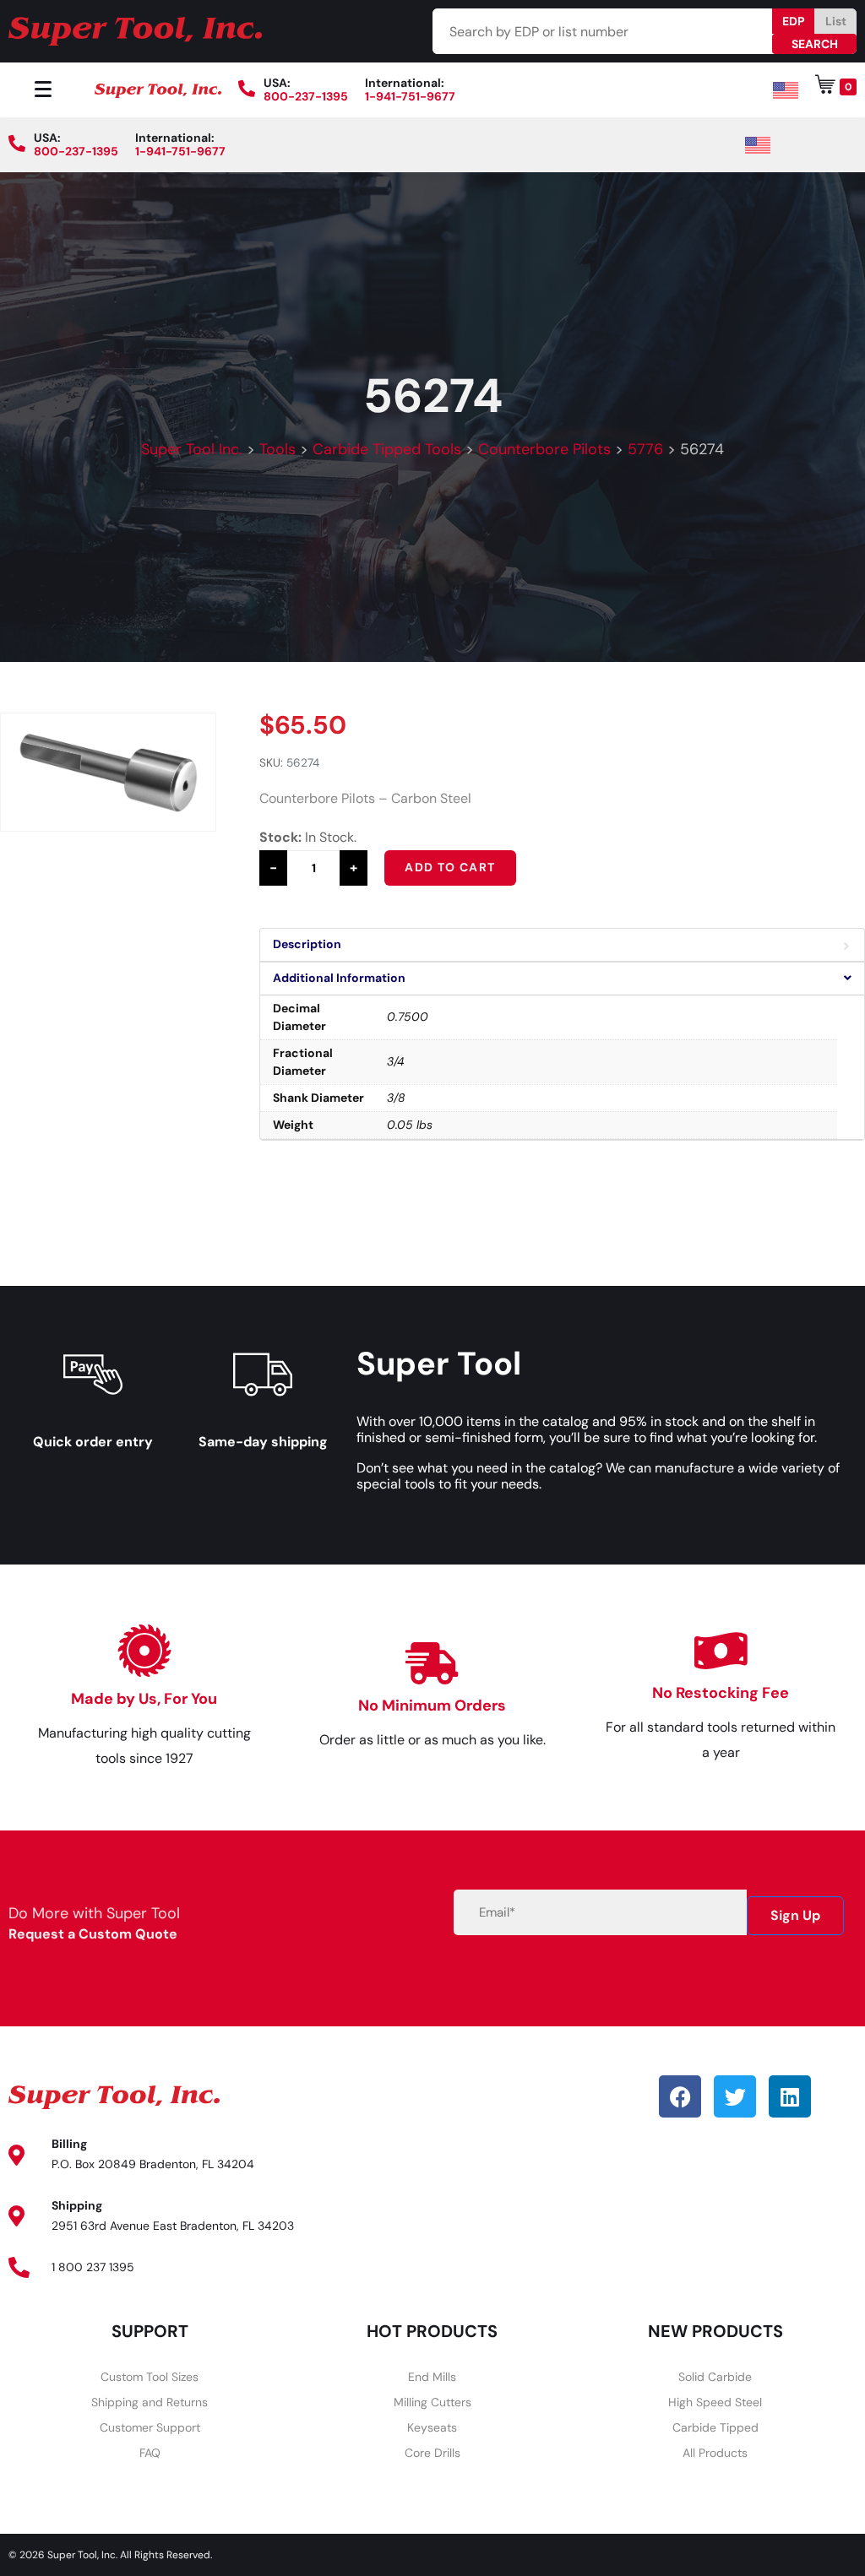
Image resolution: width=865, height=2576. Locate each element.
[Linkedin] (790, 2096)
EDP (794, 21)
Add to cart (450, 867)
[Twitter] (735, 2096)
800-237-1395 (306, 96)
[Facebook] (680, 2096)
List (836, 21)
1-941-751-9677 (410, 96)
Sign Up (795, 1915)
